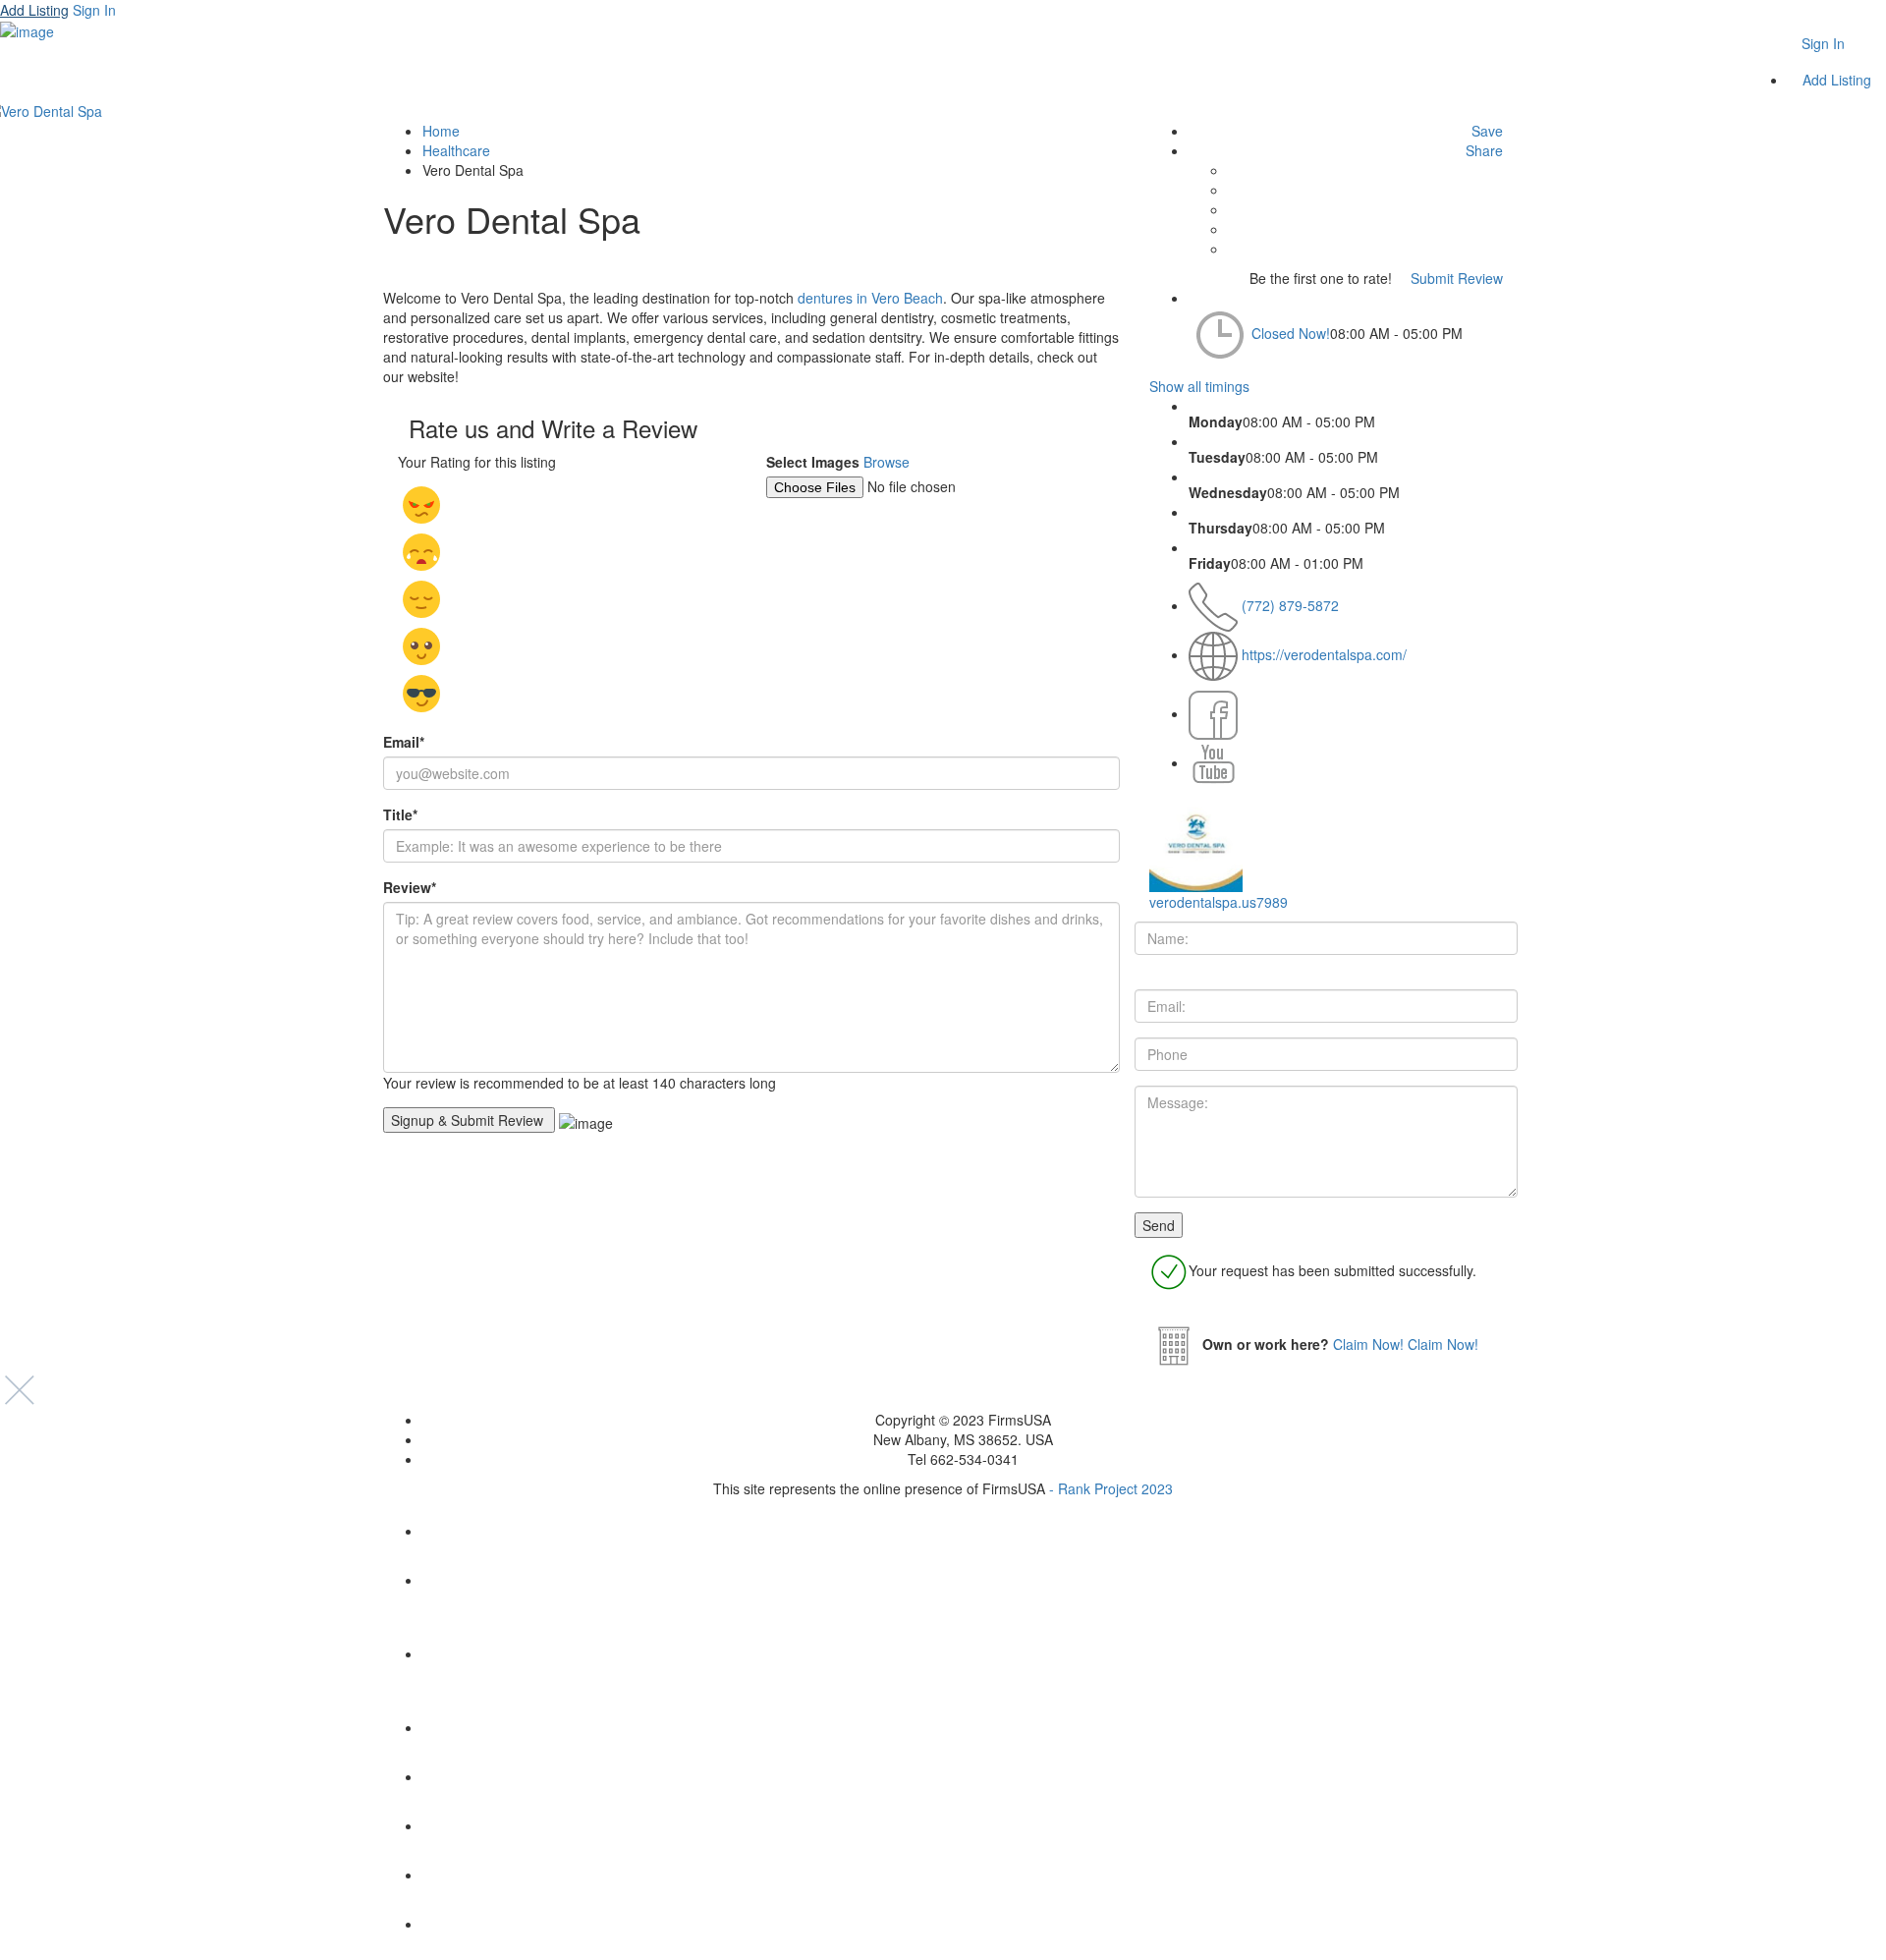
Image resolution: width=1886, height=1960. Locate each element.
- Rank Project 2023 (1111, 1488)
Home (441, 131)
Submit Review (1455, 278)
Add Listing (34, 10)
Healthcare (456, 150)
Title (400, 814)
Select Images (813, 462)
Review (410, 887)
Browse (887, 462)
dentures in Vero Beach (870, 298)
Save (1485, 131)
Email (404, 742)
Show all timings (1199, 386)
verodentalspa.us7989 (1219, 902)
